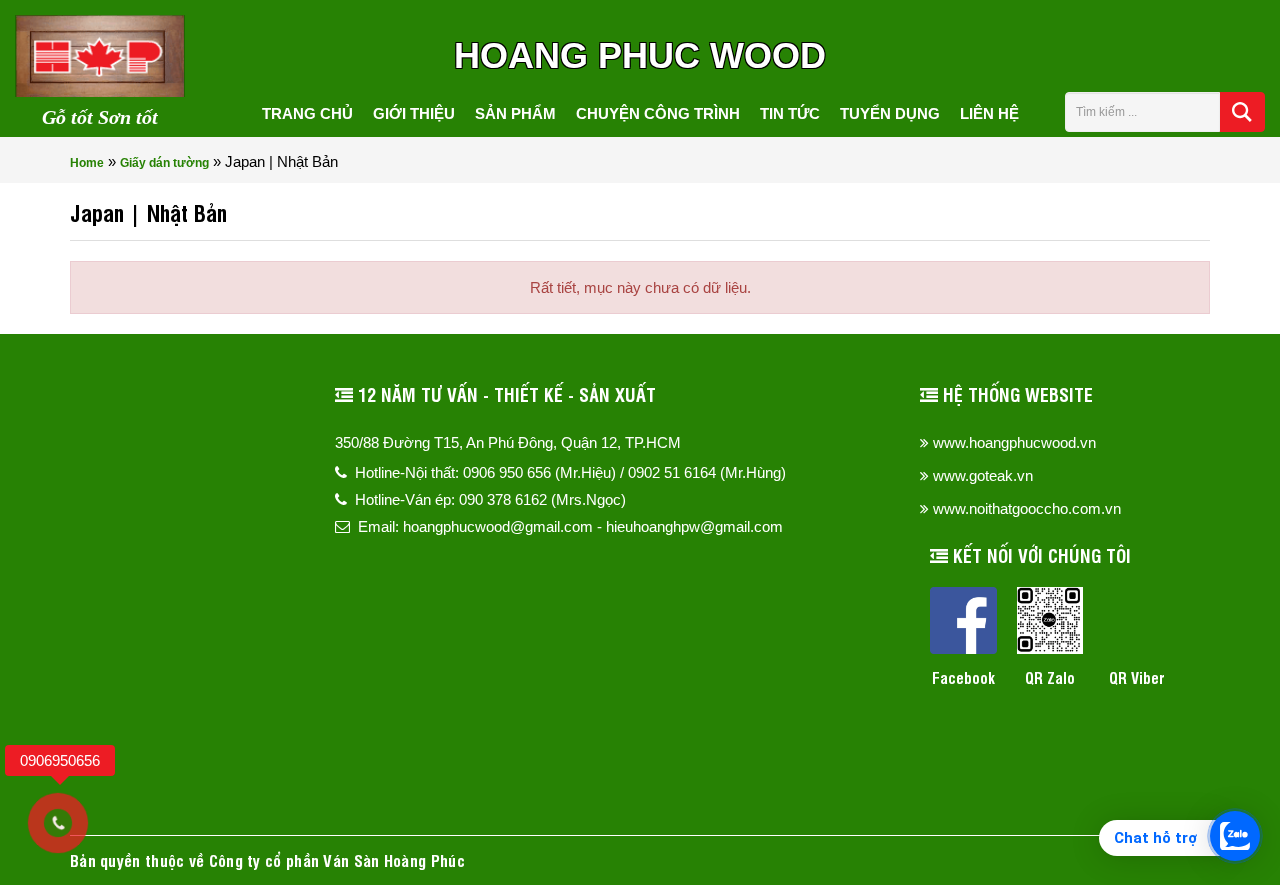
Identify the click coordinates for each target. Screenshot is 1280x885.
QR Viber (1137, 677)
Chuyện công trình (658, 113)
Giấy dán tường (164, 163)
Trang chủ (307, 113)
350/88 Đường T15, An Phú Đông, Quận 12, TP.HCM (508, 442)
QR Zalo (1050, 677)
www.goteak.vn (983, 475)
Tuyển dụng (890, 113)
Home (87, 163)
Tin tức (790, 113)
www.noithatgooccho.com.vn (1027, 508)
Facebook (963, 677)
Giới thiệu (414, 113)
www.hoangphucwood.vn (1014, 442)
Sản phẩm (515, 113)
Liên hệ (989, 113)
